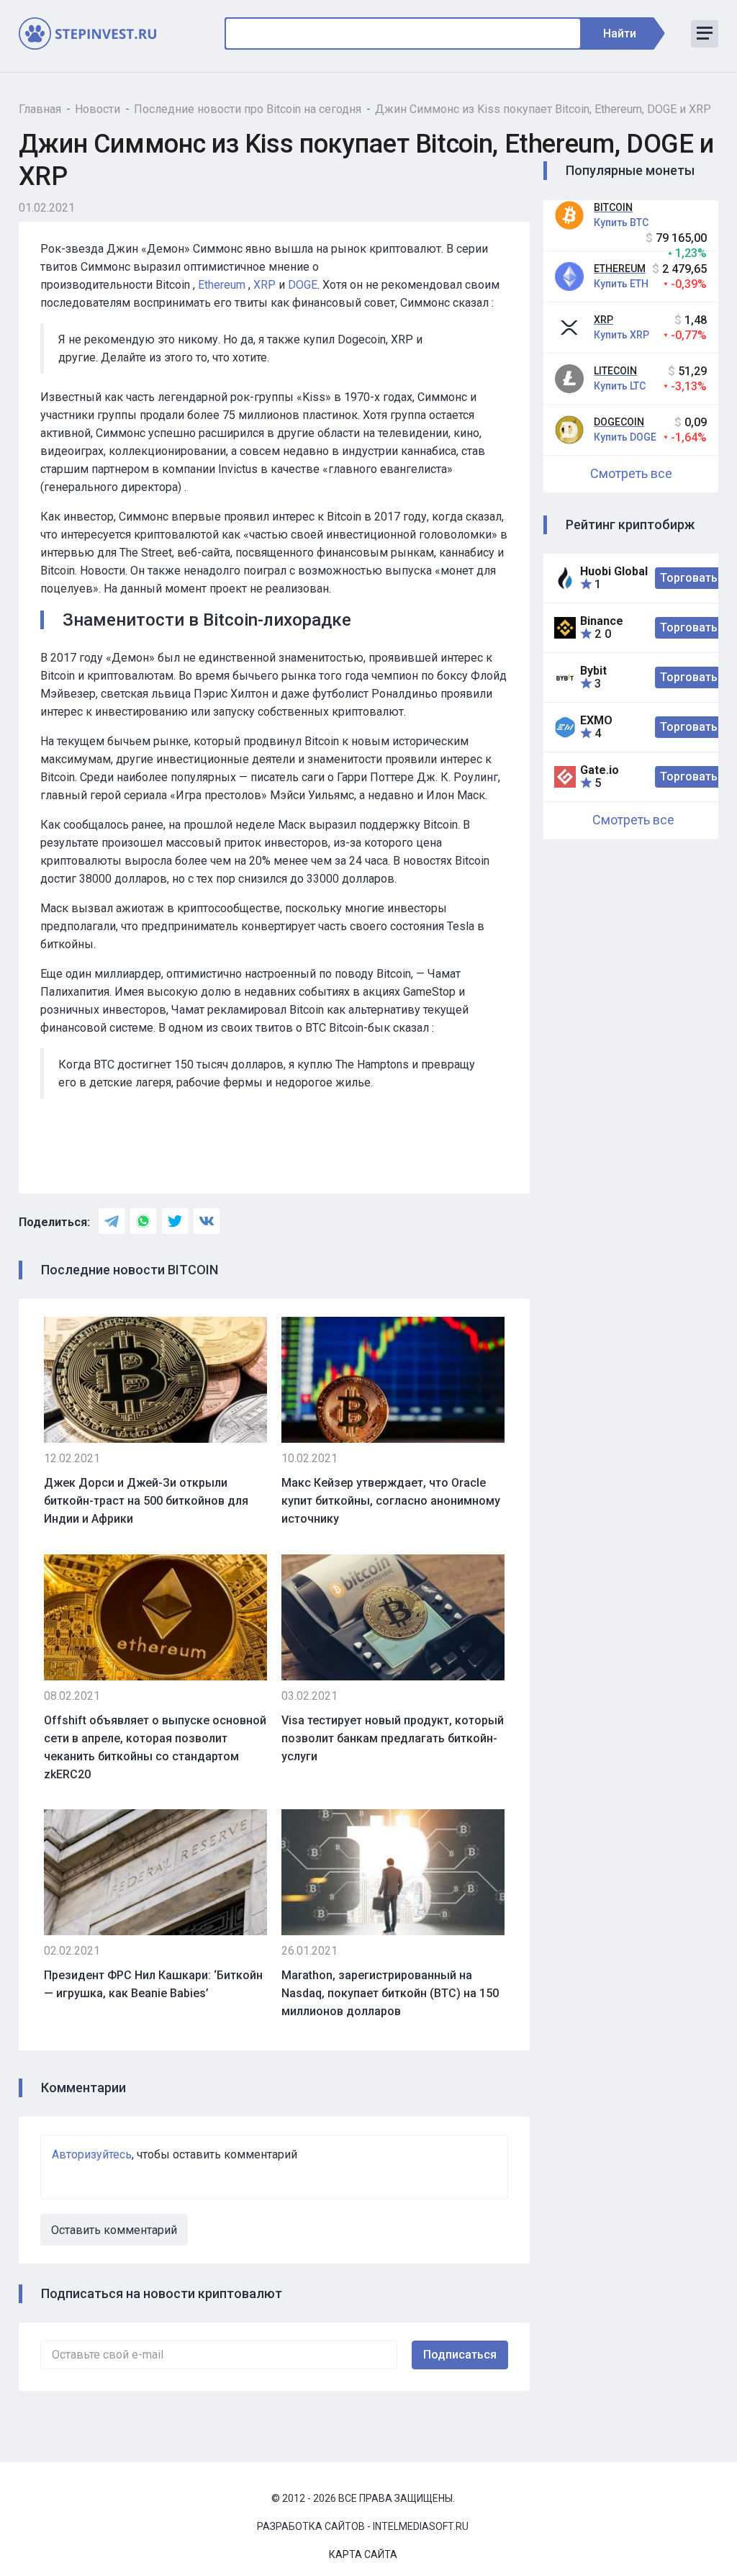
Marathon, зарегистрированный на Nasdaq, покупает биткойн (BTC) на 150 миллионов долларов (390, 1993)
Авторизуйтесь (92, 2154)
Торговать (689, 578)
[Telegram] (112, 1221)
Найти (620, 33)
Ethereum (620, 269)
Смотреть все (631, 473)
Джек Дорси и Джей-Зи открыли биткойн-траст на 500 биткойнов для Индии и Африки (146, 1501)
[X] (175, 1221)
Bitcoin (613, 207)
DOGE (303, 285)
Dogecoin (619, 422)
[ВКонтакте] (207, 1221)
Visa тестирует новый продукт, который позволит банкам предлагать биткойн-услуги (393, 1738)
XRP (603, 320)
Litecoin (615, 371)
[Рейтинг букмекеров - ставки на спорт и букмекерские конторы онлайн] (94, 33)
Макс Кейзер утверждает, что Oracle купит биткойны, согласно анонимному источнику (391, 1501)
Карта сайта (363, 2554)
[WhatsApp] (143, 1221)
